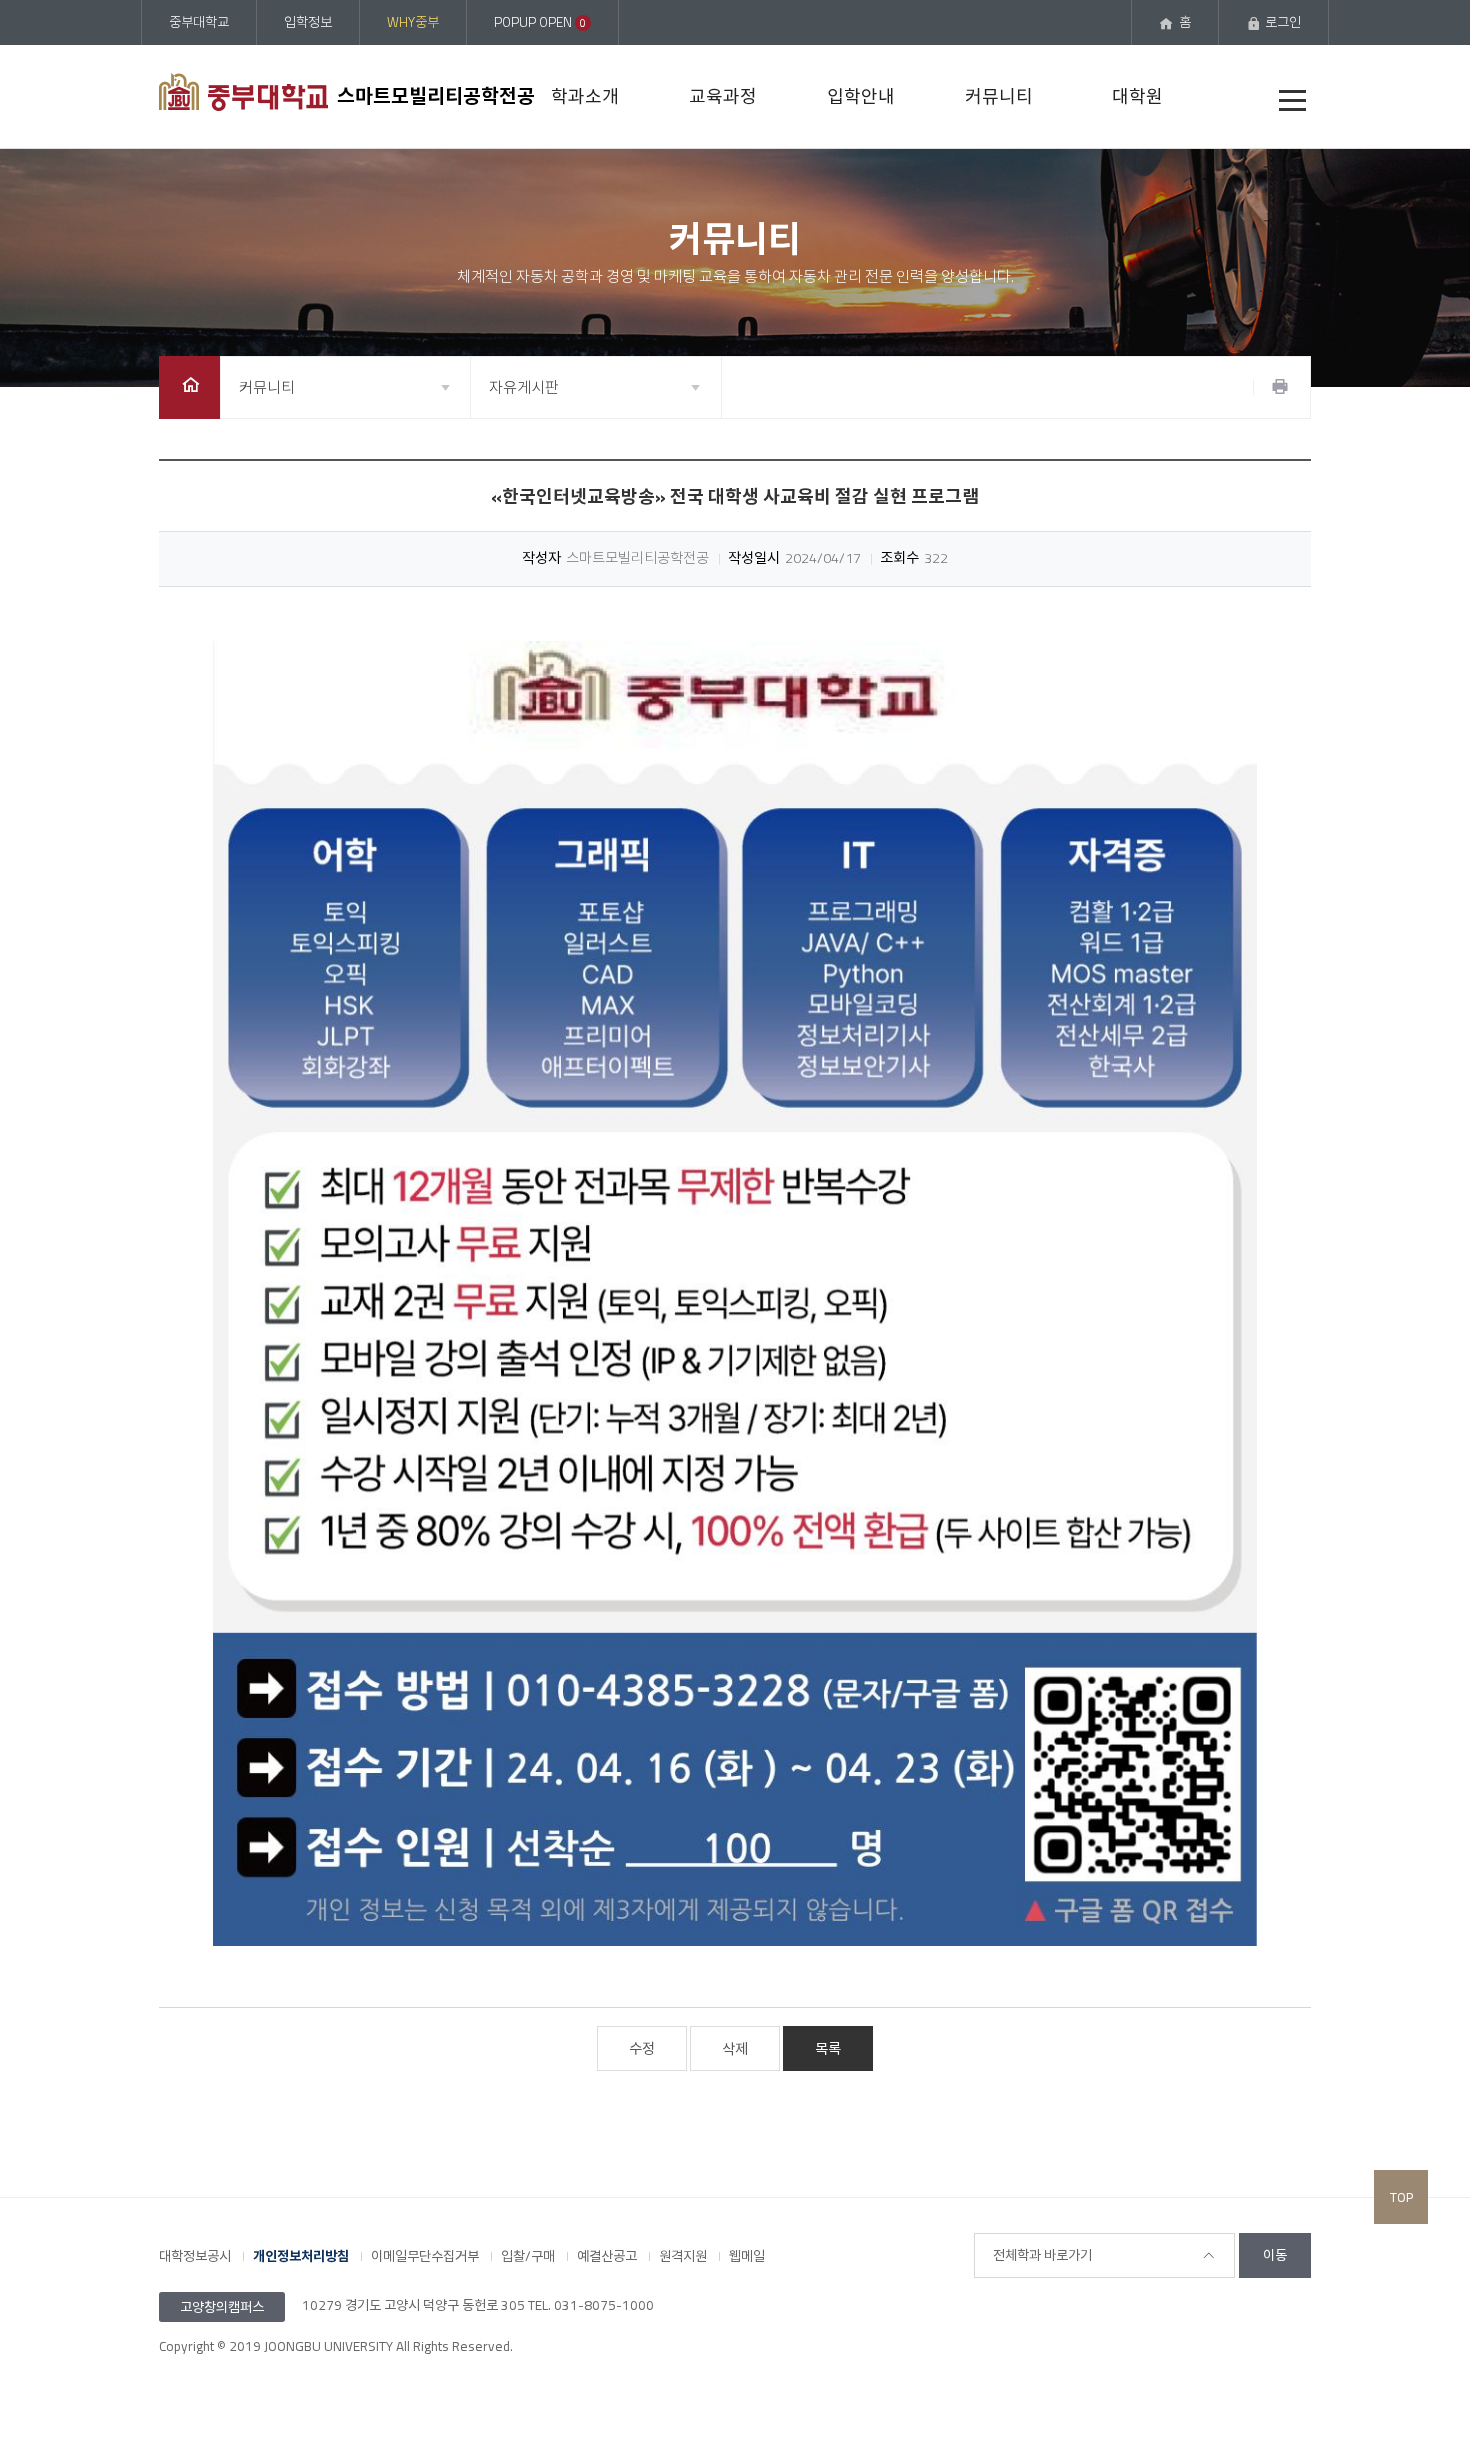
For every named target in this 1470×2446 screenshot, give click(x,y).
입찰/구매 (528, 2256)
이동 (1275, 2255)
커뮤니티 (999, 96)
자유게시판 (524, 387)
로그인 (1283, 22)
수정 (642, 2049)
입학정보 (308, 22)
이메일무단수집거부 (425, 2256)
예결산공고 (607, 2256)
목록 (828, 2049)
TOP (1401, 2197)
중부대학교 (199, 22)
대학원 (1137, 96)
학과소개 (585, 96)
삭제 (735, 2049)
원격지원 (683, 2256)
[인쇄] (1280, 387)
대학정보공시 (195, 2256)
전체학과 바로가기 (1042, 2255)
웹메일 (747, 2256)
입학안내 (861, 96)
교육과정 (723, 96)
